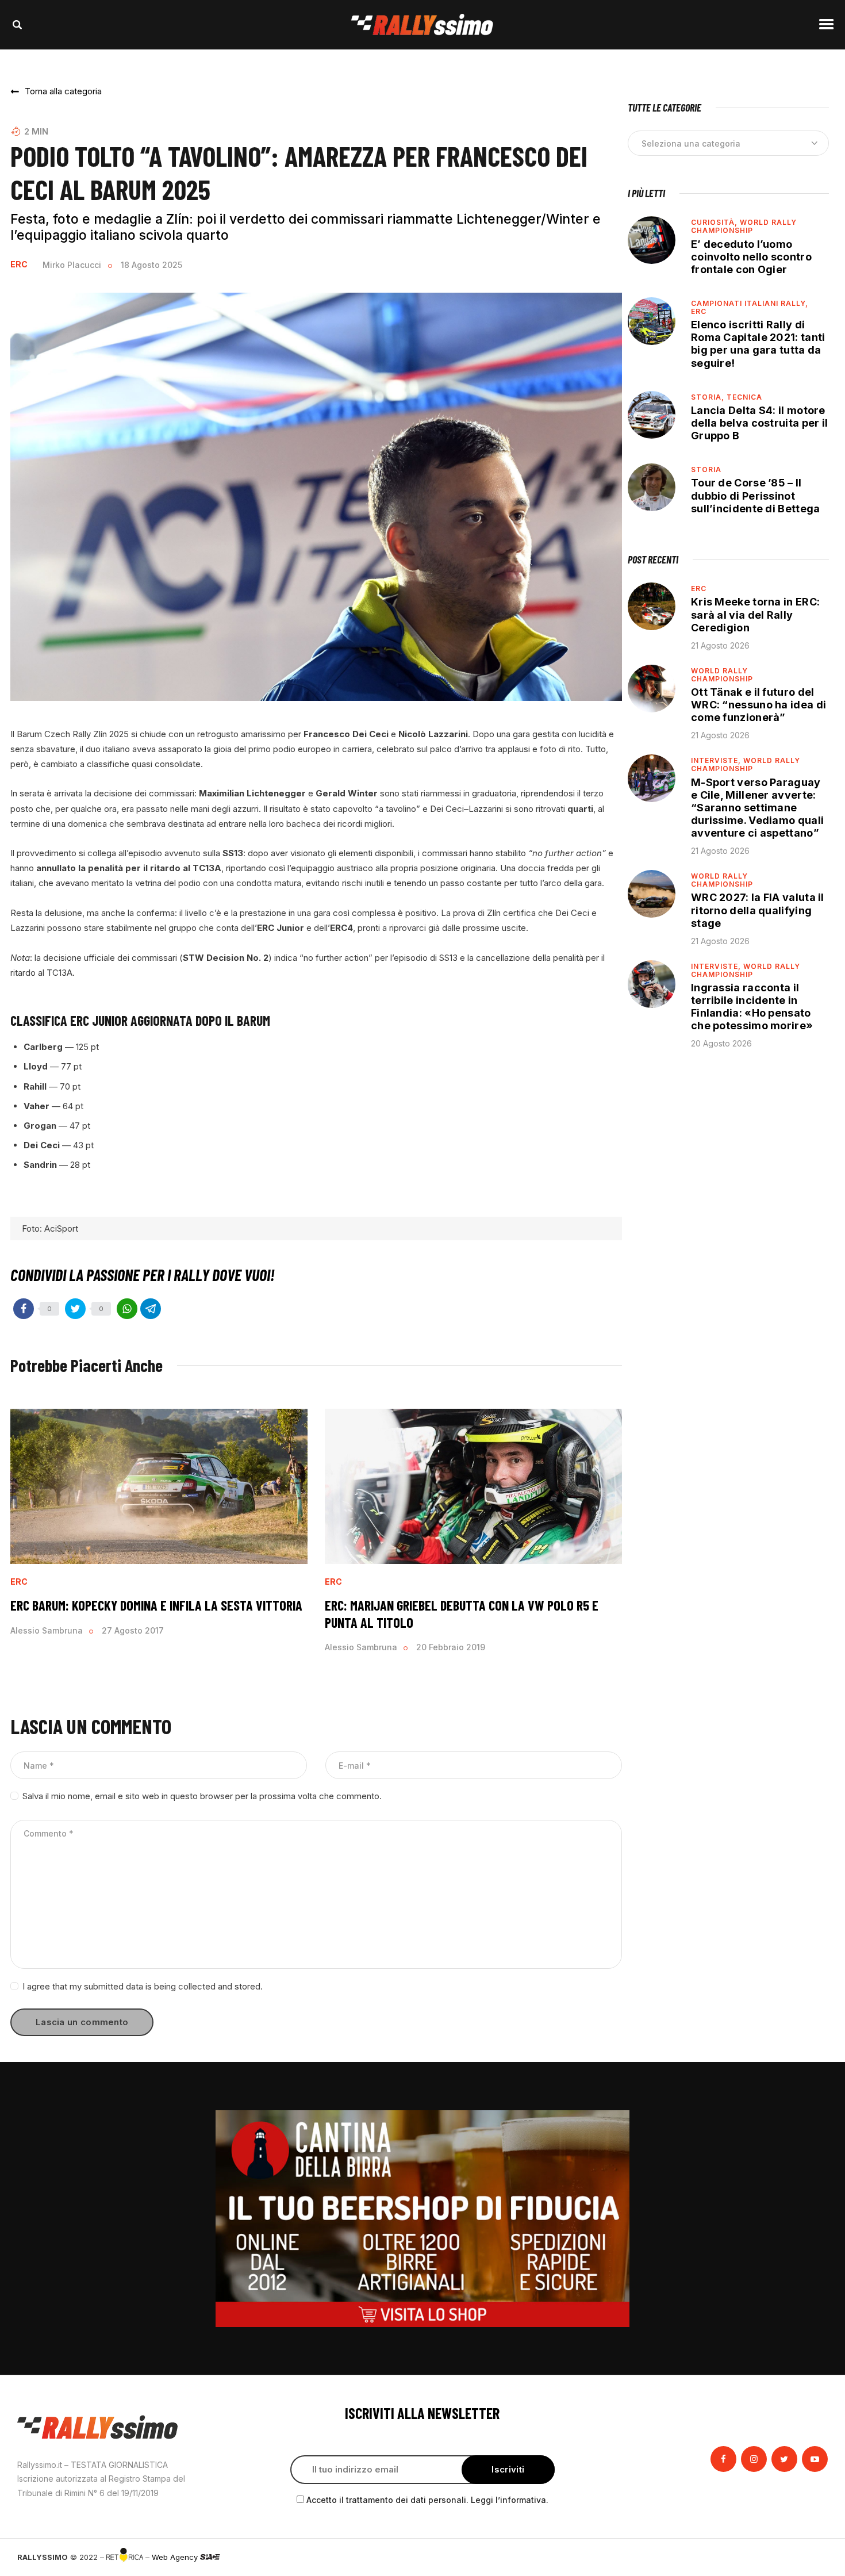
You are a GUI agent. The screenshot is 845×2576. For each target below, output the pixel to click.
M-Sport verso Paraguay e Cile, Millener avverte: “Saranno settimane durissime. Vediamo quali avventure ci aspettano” (757, 808)
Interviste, (717, 760)
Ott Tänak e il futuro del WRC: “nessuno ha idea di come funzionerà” (758, 705)
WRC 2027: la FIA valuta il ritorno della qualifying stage (758, 910)
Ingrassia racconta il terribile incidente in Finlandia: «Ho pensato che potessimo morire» (752, 1007)
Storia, (709, 397)
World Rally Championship (744, 226)
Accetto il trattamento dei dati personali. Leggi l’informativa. (427, 2500)
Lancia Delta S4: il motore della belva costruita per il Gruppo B (759, 423)
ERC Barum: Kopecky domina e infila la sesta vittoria (156, 1605)
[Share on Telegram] (151, 1309)
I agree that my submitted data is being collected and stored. (143, 1986)
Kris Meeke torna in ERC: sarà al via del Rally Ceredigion (755, 614)
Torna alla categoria (63, 91)
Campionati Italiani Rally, (750, 303)
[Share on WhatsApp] (127, 1309)
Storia (706, 469)
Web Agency (176, 2557)
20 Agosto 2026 (721, 1043)
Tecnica (744, 397)
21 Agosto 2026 (720, 645)
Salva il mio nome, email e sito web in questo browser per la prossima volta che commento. (202, 1796)
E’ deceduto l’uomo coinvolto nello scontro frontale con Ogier (751, 257)
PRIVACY (812, 2557)
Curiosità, (715, 222)
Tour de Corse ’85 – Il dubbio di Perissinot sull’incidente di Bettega (756, 495)
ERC (19, 264)
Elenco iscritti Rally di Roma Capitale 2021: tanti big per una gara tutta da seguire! (758, 344)
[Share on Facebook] (24, 1309)
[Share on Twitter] (75, 1309)
